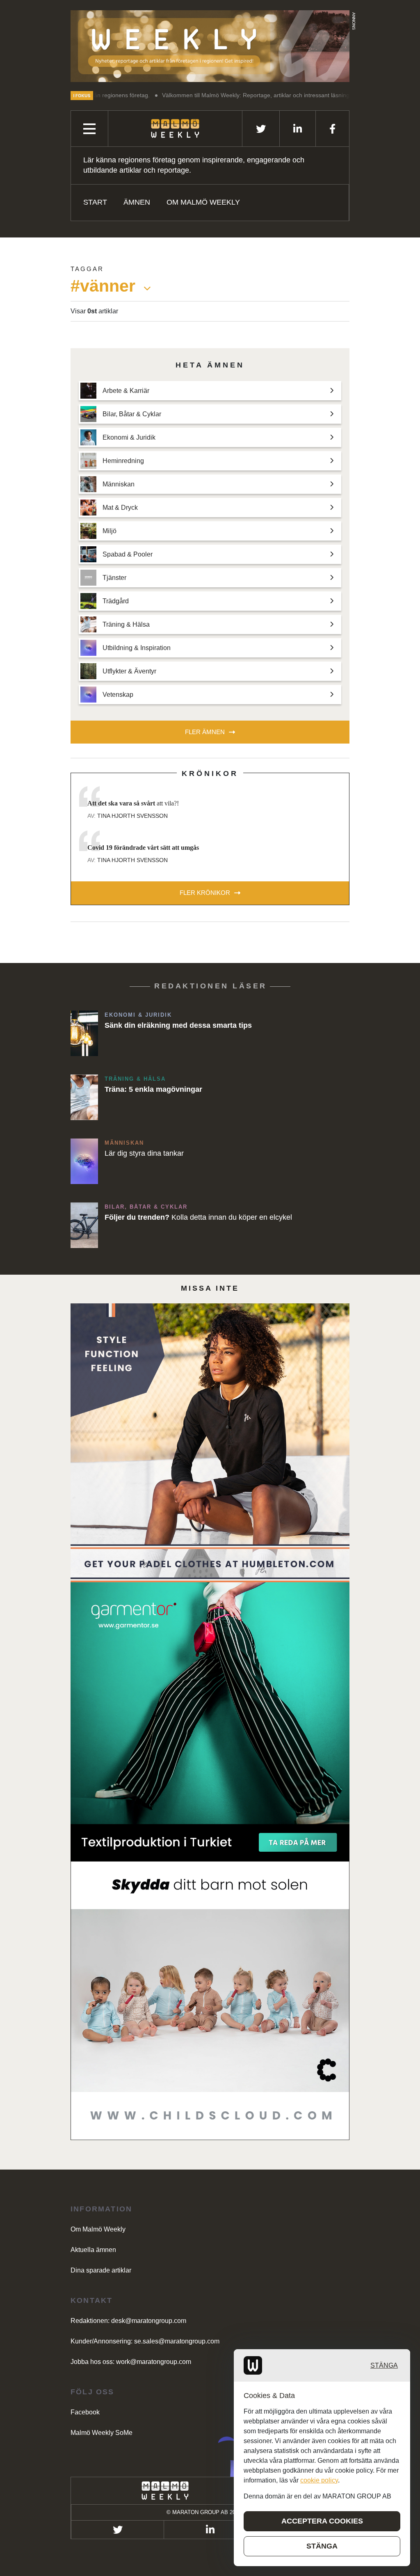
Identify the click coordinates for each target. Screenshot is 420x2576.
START (95, 202)
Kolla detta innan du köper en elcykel (198, 1217)
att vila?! (133, 803)
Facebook (85, 2412)
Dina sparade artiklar (101, 2270)
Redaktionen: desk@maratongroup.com (128, 2321)
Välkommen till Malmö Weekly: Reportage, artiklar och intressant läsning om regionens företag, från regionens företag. (242, 95)
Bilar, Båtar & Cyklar (146, 1207)
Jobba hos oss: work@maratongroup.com (131, 2362)
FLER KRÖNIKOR (205, 893)
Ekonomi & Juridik (138, 1015)
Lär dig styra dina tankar (144, 1153)
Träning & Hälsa (135, 1079)
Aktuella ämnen (93, 2250)
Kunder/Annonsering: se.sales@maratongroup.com (145, 2341)
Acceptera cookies (322, 2521)
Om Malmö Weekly (203, 202)
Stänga (384, 2365)
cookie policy (319, 2480)
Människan (124, 1143)
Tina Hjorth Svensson (132, 816)
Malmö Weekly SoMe (102, 2433)
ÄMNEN (137, 202)
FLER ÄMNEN (205, 732)
